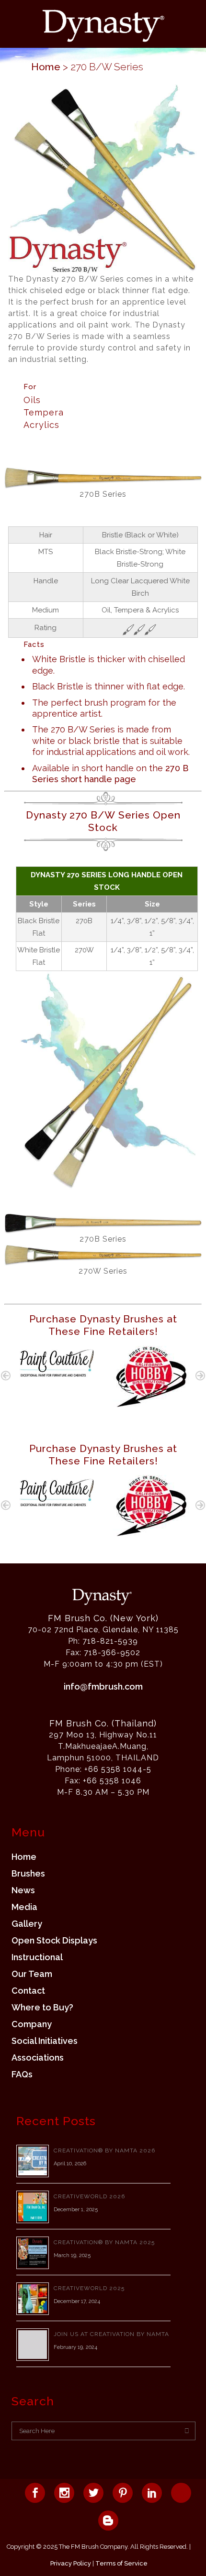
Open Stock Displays (54, 1941)
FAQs (22, 2074)
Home (46, 67)
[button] (6, 1375)
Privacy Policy (71, 2563)
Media (24, 1907)
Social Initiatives (45, 2041)
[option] (56, 1361)
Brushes (28, 1874)
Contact (28, 1991)
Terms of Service (121, 2563)
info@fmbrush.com (103, 1686)
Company (32, 2024)
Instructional (37, 1957)
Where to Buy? (42, 2008)
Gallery (27, 1924)
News (23, 1890)
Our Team (32, 1974)
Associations (38, 2058)
